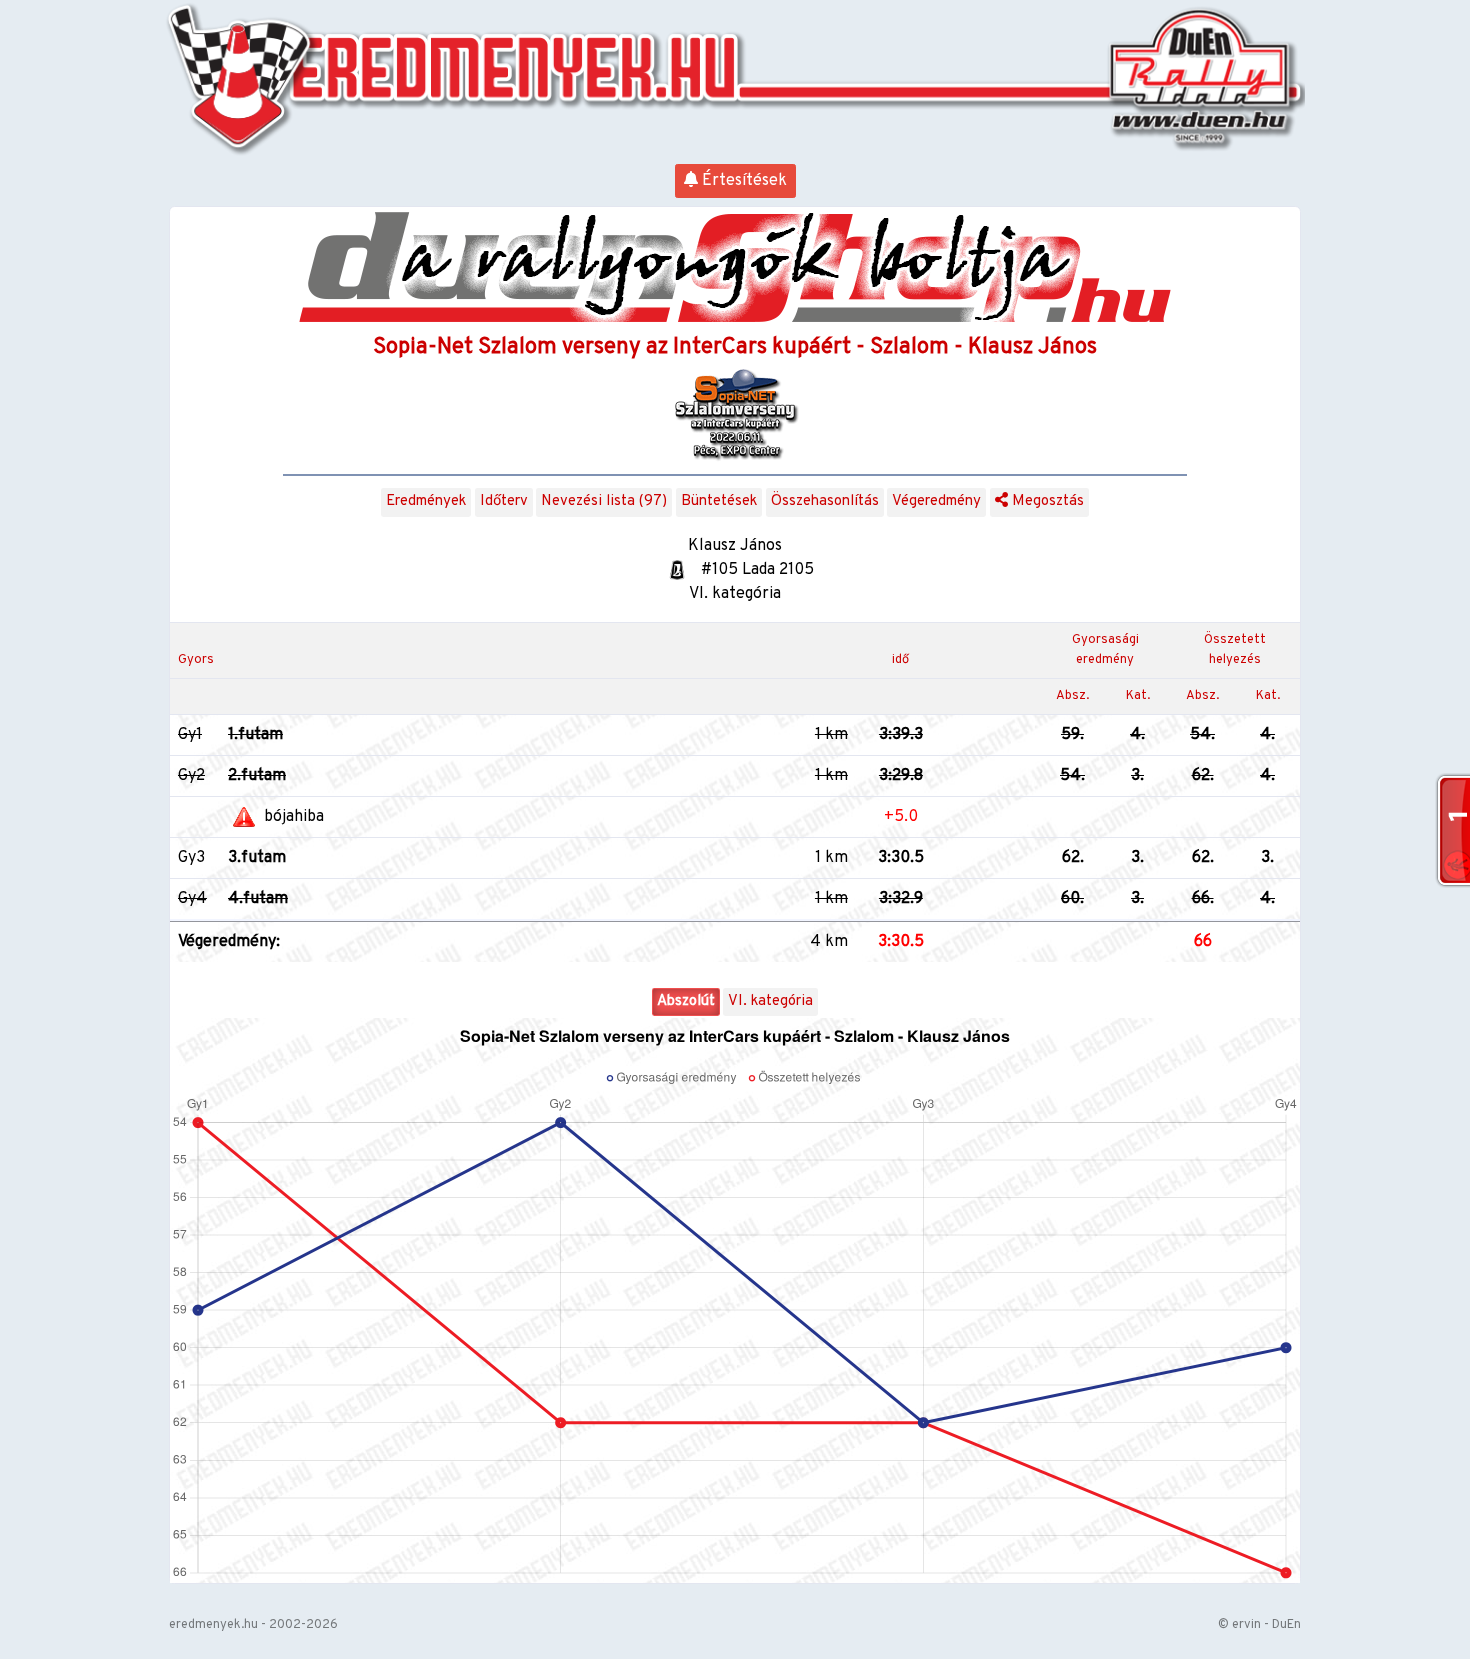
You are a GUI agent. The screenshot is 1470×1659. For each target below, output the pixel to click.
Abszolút (686, 1001)
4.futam (258, 899)
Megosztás (1046, 501)
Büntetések (719, 501)
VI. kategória (770, 1001)
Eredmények (426, 501)
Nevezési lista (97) (604, 501)
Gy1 (190, 735)
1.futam (255, 735)
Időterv (504, 501)
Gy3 (191, 858)
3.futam (257, 858)
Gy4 (192, 899)
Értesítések (742, 181)
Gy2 (191, 776)
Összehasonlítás (825, 501)
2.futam (257, 776)
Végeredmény (936, 501)
